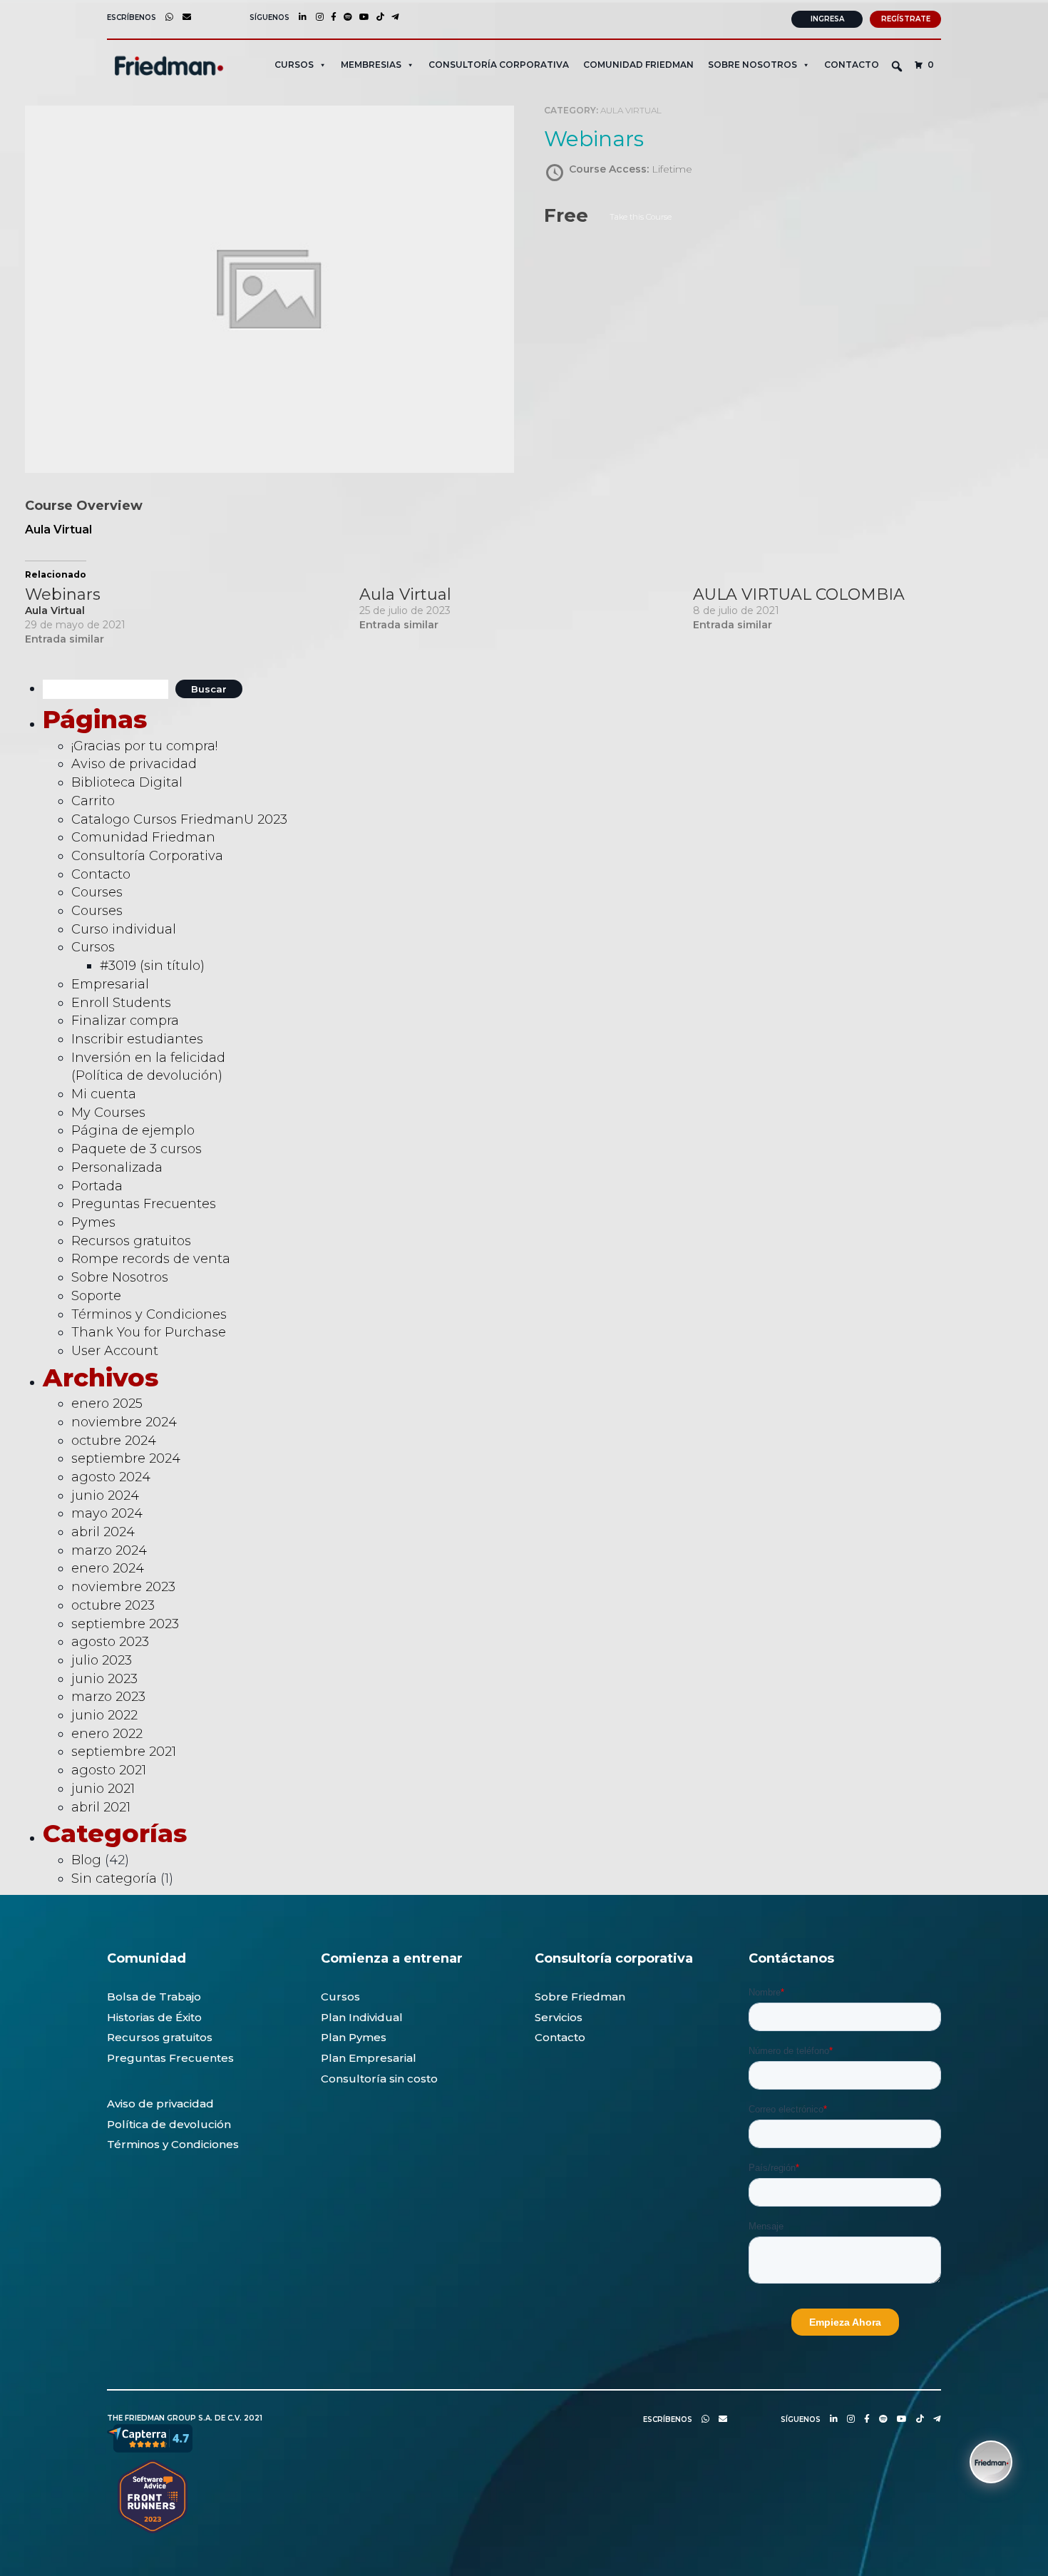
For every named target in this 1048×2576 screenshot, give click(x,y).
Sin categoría (114, 1879)
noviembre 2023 (123, 1587)
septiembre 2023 (125, 1624)
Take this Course (641, 217)
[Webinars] (192, 617)
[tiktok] (377, 17)
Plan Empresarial (369, 2058)
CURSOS (294, 65)
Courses (97, 892)
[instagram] (316, 17)
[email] (719, 2419)
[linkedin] (299, 17)
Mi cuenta (104, 1094)
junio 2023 (104, 1679)
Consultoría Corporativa (147, 856)
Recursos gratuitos (131, 1241)
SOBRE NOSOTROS (752, 65)
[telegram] (392, 17)
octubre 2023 (113, 1605)
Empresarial (110, 984)
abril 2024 (103, 1532)
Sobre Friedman (580, 1997)
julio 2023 (102, 1660)
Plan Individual (362, 2017)
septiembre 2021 (124, 1752)
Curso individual (124, 929)
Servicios (559, 2017)
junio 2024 (105, 1496)
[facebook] (330, 17)
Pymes (93, 1222)
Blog (86, 1860)
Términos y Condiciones (149, 1314)
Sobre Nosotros (120, 1277)
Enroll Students (121, 1003)
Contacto (852, 65)
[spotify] (344, 17)
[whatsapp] (166, 17)
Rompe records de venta (151, 1259)
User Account (115, 1351)
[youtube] (361, 17)
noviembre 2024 (124, 1422)
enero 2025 (107, 1404)
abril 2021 (101, 1807)
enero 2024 (108, 1568)
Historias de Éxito (154, 2017)
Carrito (93, 801)
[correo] (183, 17)
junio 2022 (104, 1715)
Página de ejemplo (133, 1130)
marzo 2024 (109, 1550)
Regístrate (906, 19)
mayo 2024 (107, 1513)
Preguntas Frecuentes (144, 1204)
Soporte (96, 1296)
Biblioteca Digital (127, 782)
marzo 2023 (108, 1697)
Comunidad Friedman (638, 65)
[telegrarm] (934, 2419)
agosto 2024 (111, 1477)
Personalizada (117, 1167)
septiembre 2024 (126, 1458)
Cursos (93, 947)
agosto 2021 (109, 1770)
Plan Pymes (354, 2037)
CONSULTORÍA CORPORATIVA (499, 65)
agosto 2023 (110, 1642)
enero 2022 (107, 1734)
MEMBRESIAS (371, 65)
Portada (97, 1186)
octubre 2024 (114, 1441)
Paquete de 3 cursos (137, 1149)
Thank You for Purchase (149, 1332)
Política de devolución (169, 2124)
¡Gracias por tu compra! (144, 746)
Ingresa (827, 19)
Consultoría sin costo (379, 2079)
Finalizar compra (125, 1021)
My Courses (108, 1113)
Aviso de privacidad (134, 764)
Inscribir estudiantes (137, 1039)
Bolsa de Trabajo (154, 1997)
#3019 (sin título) (152, 966)
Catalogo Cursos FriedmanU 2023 (179, 819)
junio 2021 (103, 1789)
